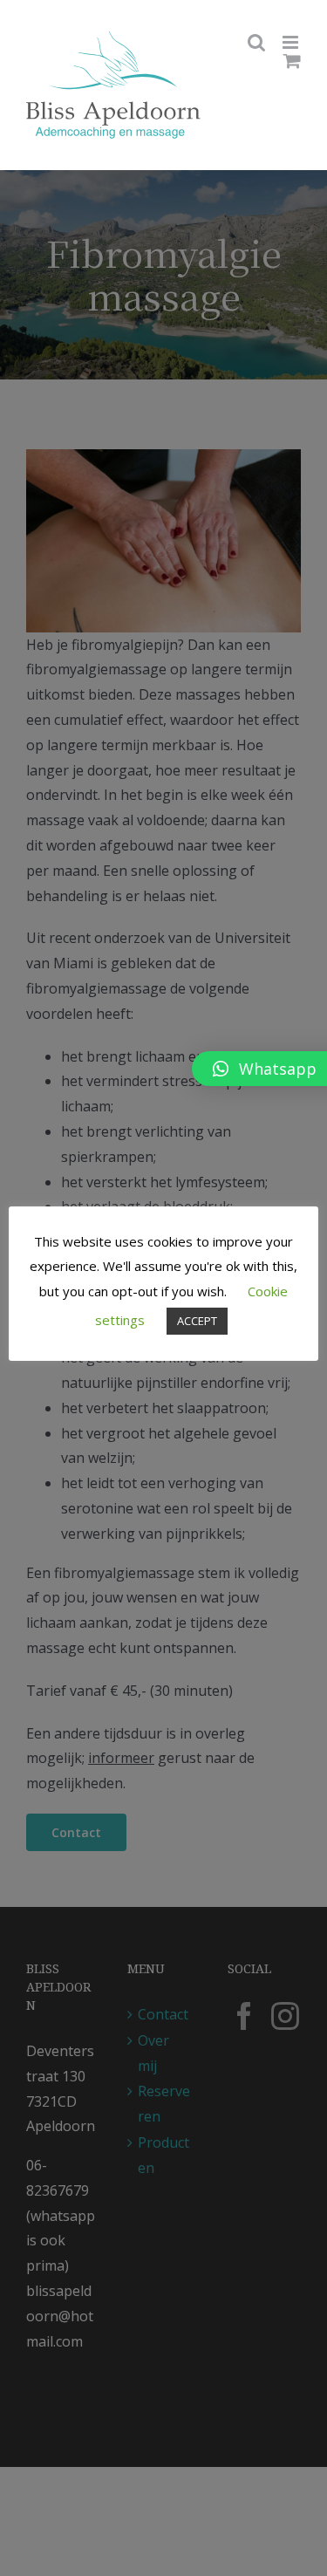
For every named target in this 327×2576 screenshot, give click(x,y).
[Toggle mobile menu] (292, 42)
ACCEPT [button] (197, 1321)
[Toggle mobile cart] (292, 61)
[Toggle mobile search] (256, 42)
